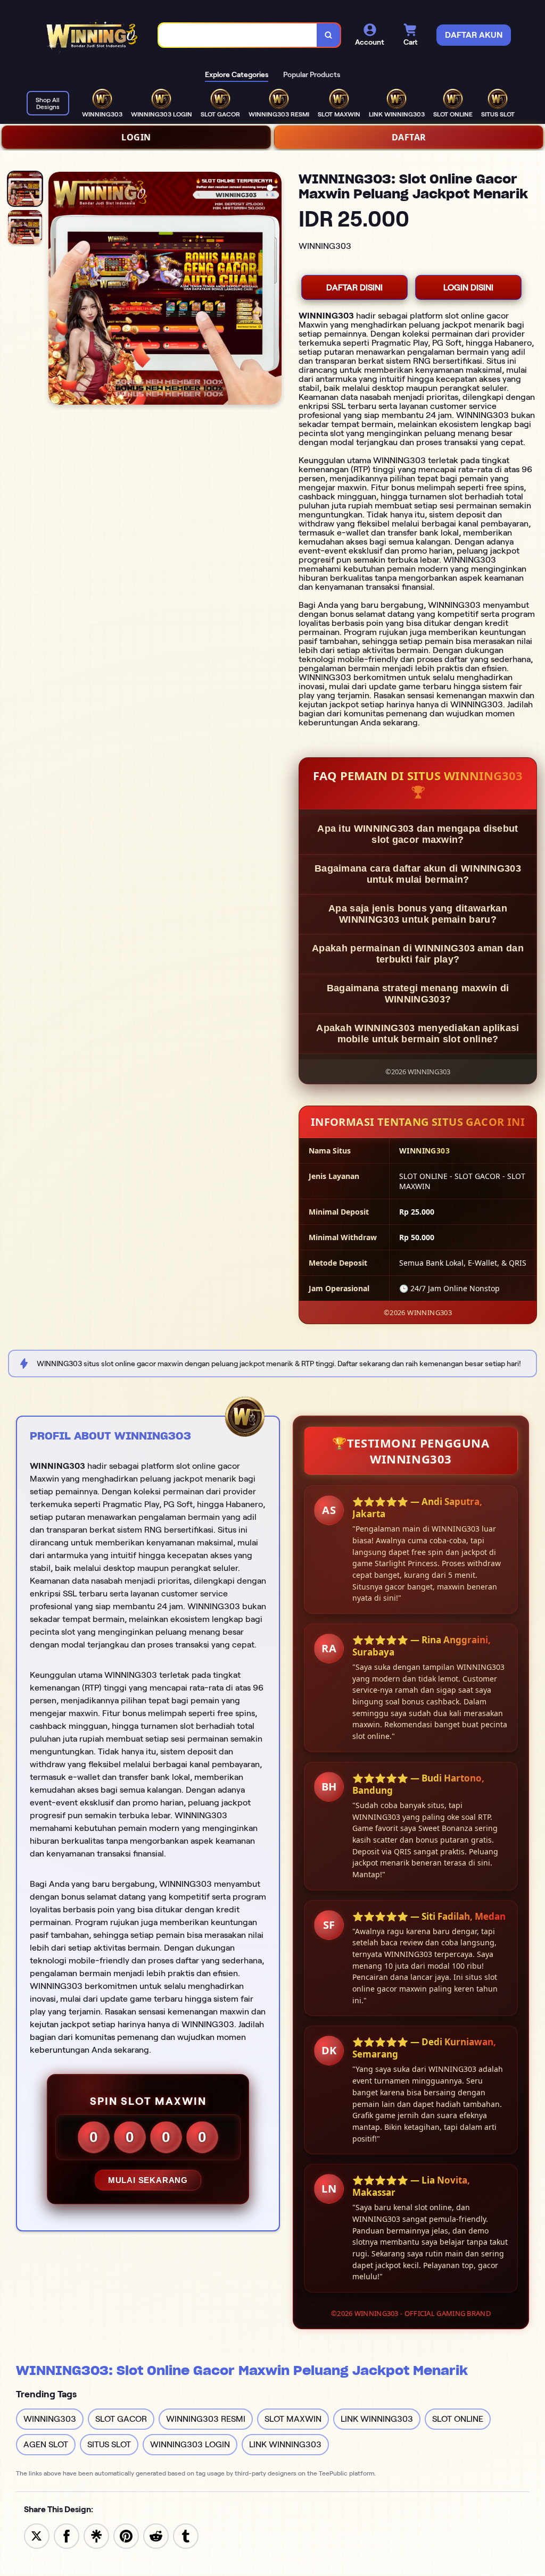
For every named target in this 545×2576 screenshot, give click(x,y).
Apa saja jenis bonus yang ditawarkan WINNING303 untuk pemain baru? (418, 914)
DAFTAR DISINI (354, 287)
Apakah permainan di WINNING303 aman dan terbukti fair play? (418, 954)
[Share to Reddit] (156, 2535)
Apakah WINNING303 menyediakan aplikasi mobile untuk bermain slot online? (418, 1034)
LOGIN (136, 137)
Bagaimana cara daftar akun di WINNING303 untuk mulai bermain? (418, 874)
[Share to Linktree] (96, 2535)
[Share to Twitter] (37, 2535)
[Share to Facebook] (67, 2535)
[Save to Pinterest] (126, 2535)
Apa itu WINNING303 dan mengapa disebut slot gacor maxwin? (418, 834)
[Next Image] (273, 290)
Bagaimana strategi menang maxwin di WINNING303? (418, 994)
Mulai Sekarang (148, 2180)
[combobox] (238, 35)
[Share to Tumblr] (186, 2535)
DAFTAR (409, 137)
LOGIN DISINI (468, 287)
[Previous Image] (57, 290)
